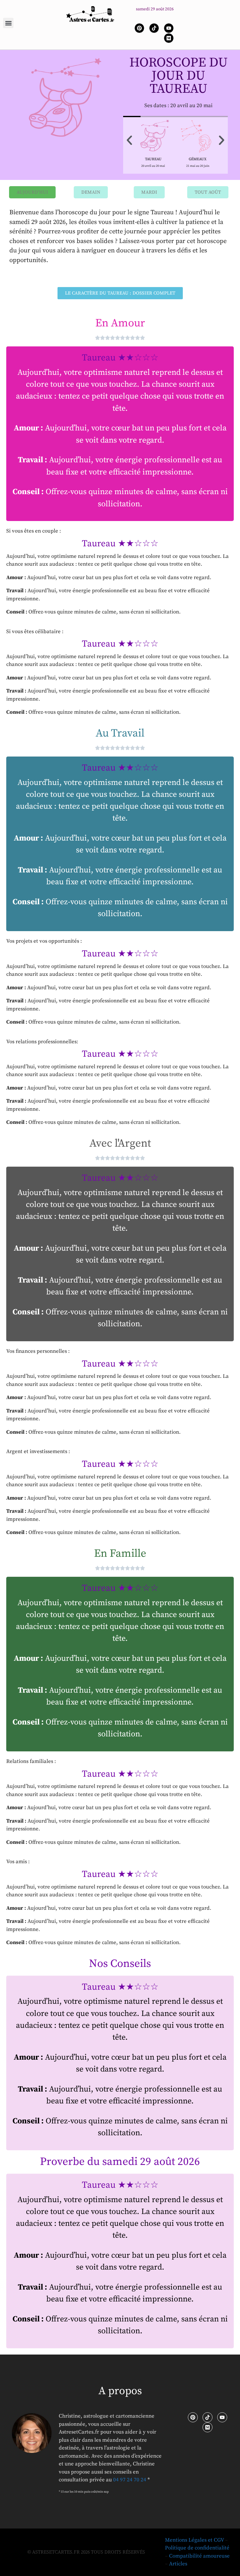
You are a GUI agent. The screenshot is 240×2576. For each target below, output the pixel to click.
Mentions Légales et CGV (194, 2540)
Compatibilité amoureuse (199, 2556)
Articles (178, 2564)
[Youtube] (169, 28)
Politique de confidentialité (197, 2548)
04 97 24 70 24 (130, 2480)
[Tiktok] (154, 28)
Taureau (153, 159)
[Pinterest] (139, 28)
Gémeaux (198, 159)
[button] (8, 23)
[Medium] (169, 38)
